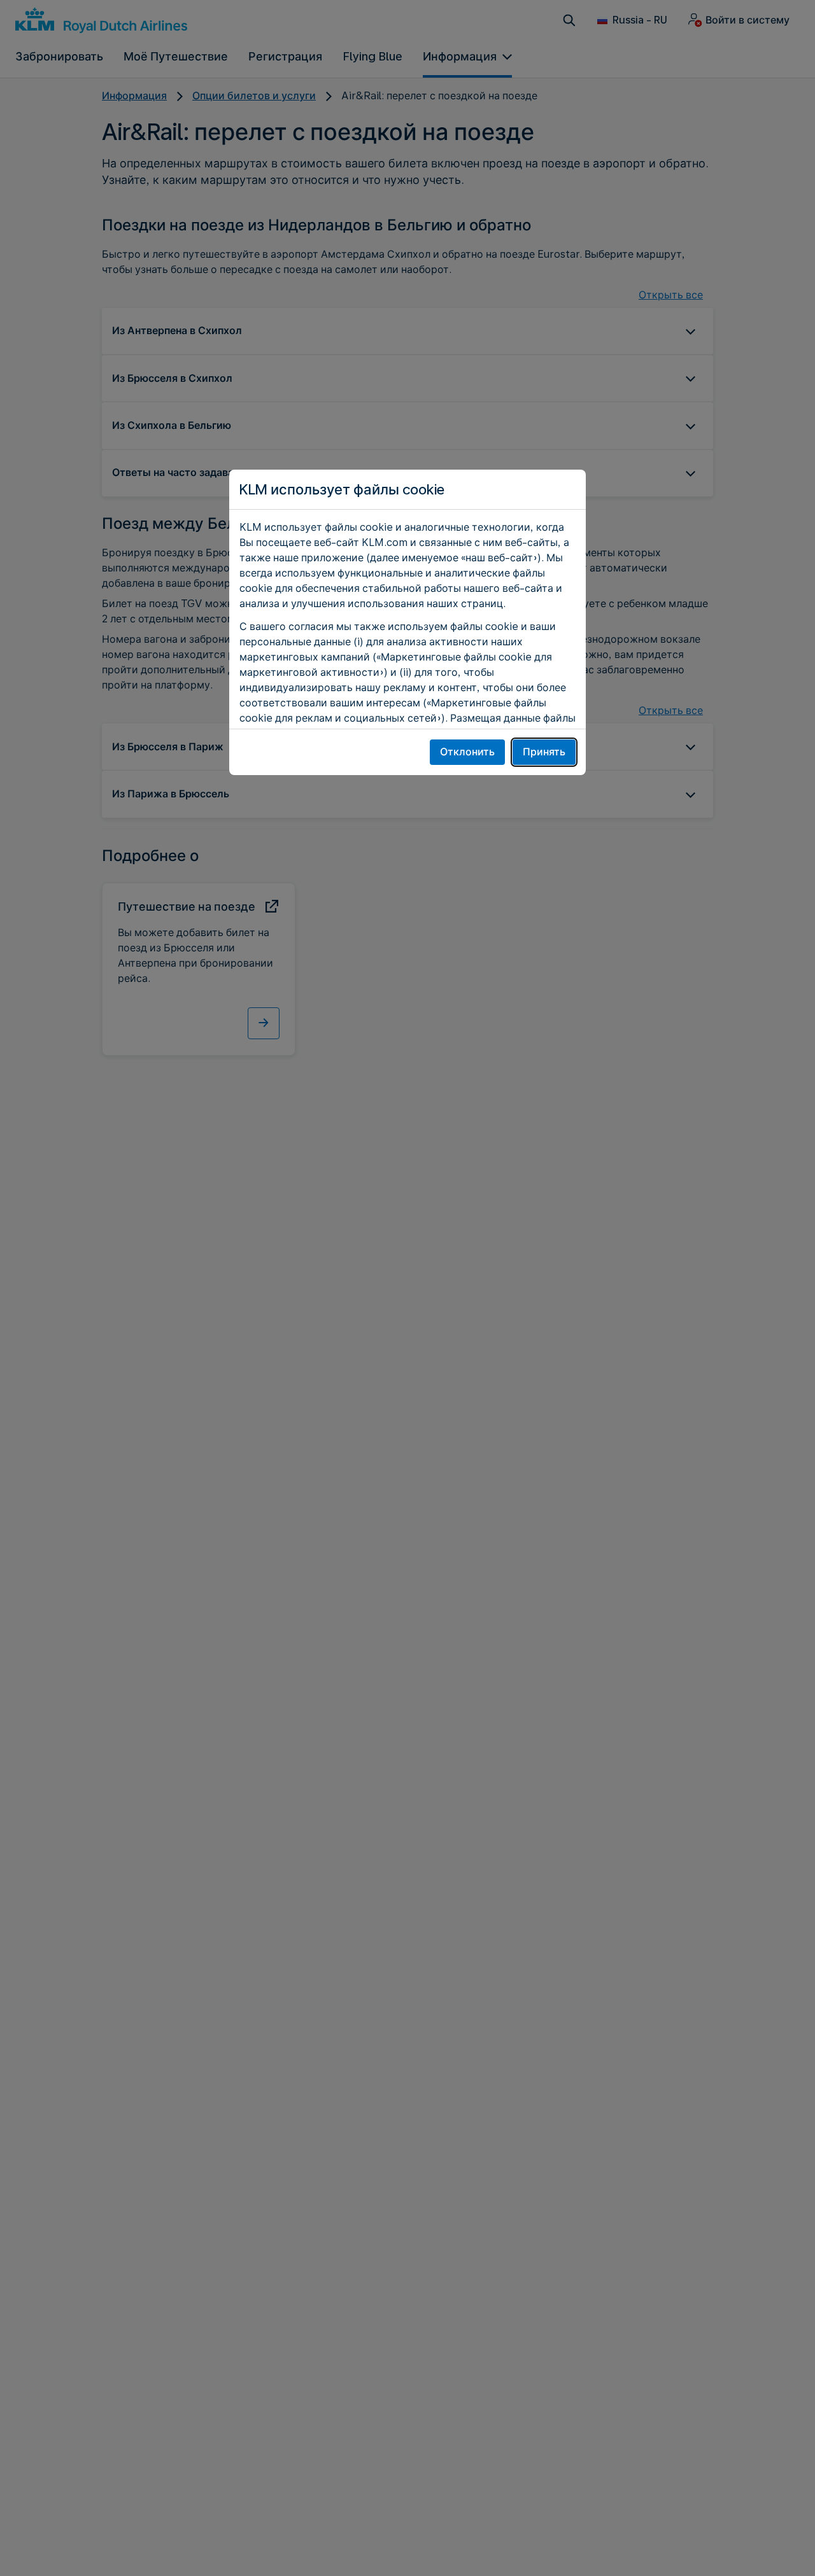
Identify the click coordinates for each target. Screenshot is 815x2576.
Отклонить (467, 752)
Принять (544, 752)
